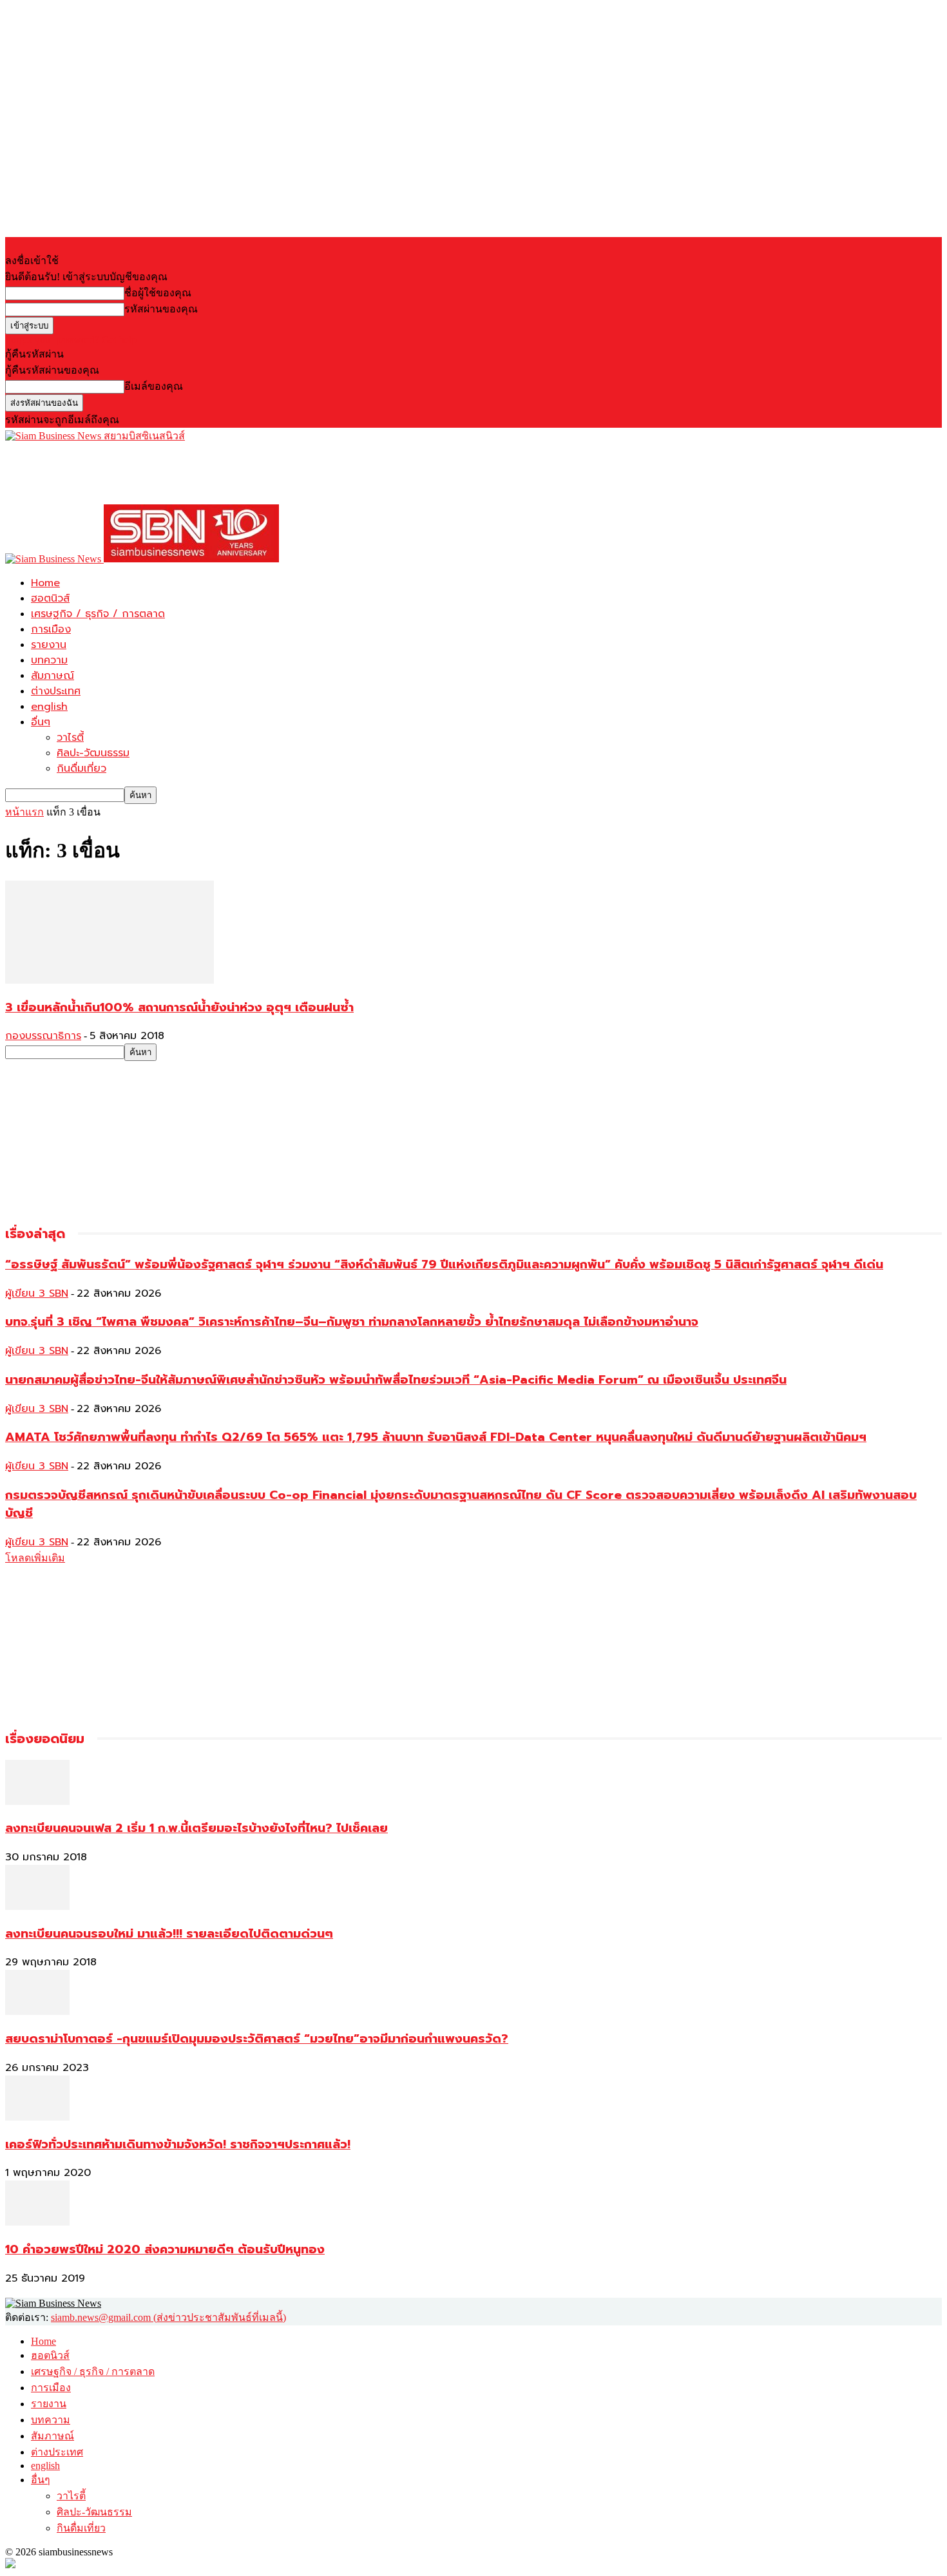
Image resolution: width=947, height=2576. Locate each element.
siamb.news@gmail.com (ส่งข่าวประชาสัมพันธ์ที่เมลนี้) (168, 2317)
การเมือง (51, 629)
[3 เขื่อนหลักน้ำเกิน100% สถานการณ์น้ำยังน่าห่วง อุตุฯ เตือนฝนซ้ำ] (110, 980)
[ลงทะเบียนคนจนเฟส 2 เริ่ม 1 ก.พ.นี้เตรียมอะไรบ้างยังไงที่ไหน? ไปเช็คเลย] (37, 1801)
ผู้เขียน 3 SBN (37, 1293)
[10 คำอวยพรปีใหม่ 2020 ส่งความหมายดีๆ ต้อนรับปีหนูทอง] (37, 2222)
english (49, 707)
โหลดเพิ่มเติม (35, 1558)
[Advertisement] (240, 473)
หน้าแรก (24, 812)
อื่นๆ (41, 722)
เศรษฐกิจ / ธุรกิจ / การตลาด (98, 614)
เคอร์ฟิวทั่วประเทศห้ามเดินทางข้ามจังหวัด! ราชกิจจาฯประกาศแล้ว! (178, 2144)
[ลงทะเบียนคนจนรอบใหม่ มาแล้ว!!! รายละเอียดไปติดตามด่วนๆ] (37, 1906)
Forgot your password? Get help (71, 340)
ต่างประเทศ (56, 691)
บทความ (49, 660)
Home (45, 583)
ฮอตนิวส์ (50, 598)
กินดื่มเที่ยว (81, 768)
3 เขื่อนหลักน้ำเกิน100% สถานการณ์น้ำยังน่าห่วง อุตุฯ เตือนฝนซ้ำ (179, 1007)
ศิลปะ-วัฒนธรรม (93, 753)
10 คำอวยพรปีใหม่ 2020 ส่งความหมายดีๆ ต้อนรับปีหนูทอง (165, 2249)
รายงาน (49, 645)
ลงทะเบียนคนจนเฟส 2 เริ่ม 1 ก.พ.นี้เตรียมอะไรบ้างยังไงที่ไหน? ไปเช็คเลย (196, 1828)
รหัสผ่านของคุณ (161, 309)
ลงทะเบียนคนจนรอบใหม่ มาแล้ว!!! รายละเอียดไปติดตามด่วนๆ (169, 1934)
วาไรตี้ (70, 738)
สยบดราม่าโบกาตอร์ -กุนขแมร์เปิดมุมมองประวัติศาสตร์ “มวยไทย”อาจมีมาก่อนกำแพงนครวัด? (257, 2039)
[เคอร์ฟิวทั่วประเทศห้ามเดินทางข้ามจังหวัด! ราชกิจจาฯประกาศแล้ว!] (37, 2117)
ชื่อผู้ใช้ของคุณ (158, 293)
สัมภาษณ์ (53, 676)
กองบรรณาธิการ (43, 1036)
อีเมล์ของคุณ (154, 386)
